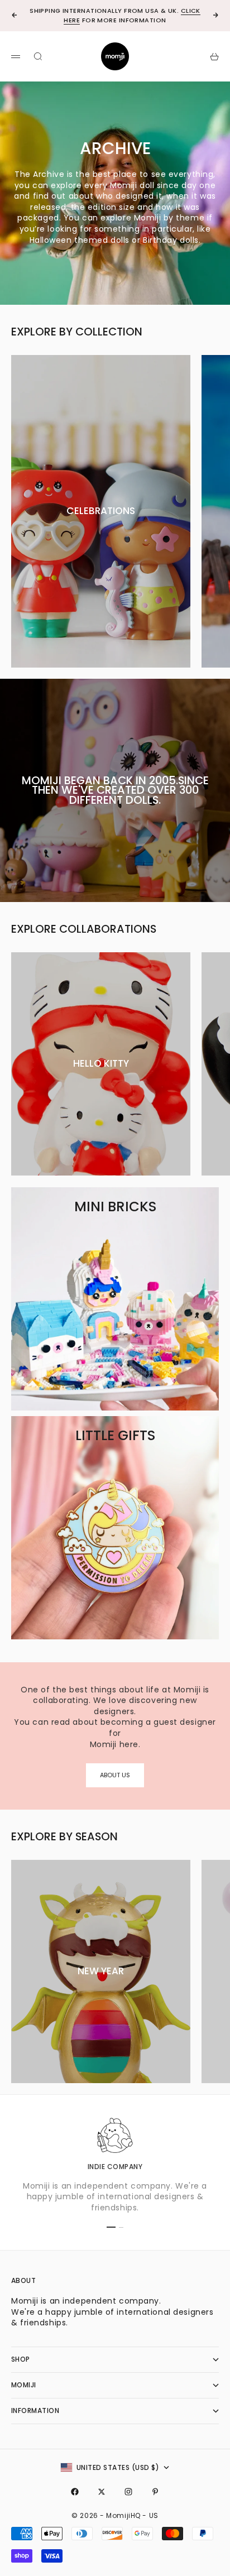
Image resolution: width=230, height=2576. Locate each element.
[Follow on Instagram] (128, 2492)
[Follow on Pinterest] (155, 2492)
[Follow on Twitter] (102, 2492)
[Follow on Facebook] (75, 2492)
